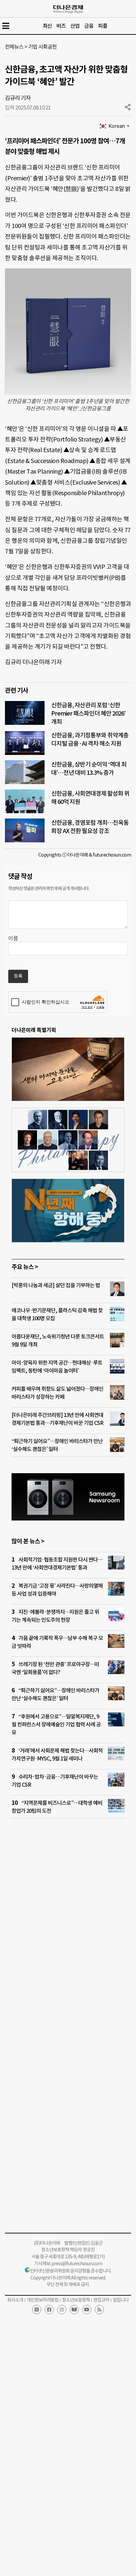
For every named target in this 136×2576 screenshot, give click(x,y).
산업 (75, 26)
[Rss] (99, 2310)
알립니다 (121, 2300)
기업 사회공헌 (42, 47)
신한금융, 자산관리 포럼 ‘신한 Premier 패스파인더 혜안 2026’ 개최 (88, 713)
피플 (103, 26)
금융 (89, 26)
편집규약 (101, 2300)
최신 (47, 26)
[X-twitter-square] (37, 2310)
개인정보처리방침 (43, 2300)
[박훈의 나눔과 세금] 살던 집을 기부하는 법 (56, 1285)
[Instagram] (62, 2310)
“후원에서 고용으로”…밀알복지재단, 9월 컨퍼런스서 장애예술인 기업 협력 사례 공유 (56, 1724)
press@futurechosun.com (77, 2264)
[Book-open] (74, 2310)
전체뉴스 (14, 47)
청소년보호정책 (76, 2300)
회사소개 (15, 2300)
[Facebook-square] (49, 2310)
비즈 (61, 26)
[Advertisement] (68, 1920)
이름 (13, 938)
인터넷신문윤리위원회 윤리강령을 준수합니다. (71, 2271)
